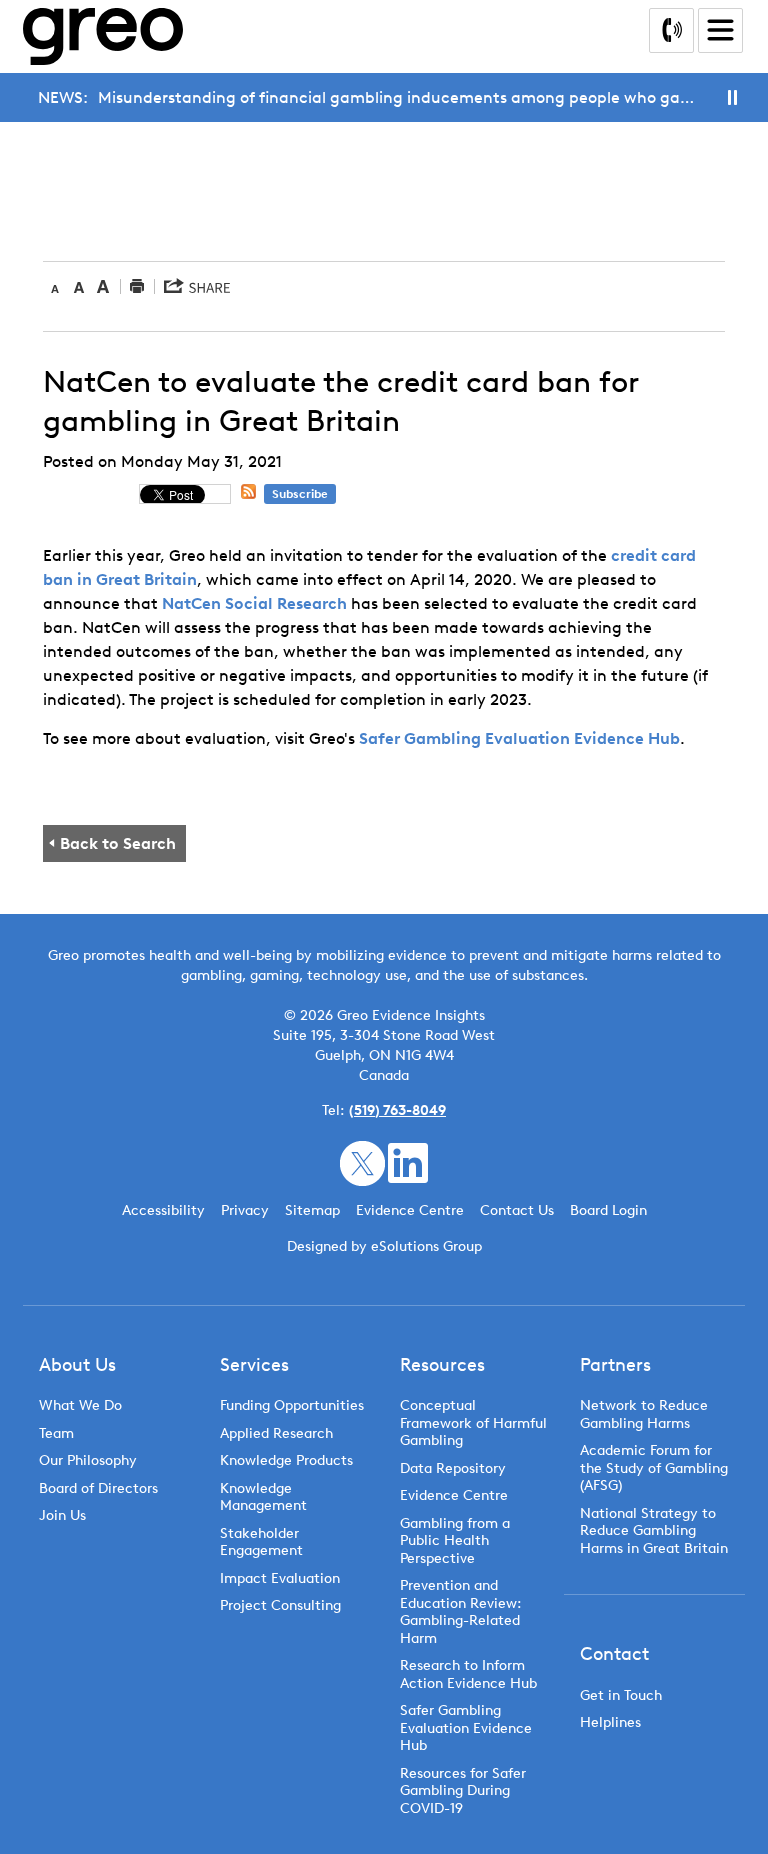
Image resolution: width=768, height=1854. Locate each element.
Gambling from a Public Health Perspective (455, 1541)
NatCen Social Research (254, 603)
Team (56, 1433)
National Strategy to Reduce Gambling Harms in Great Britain (654, 1531)
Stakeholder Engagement (261, 1542)
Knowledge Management (263, 1497)
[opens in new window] (362, 1161)
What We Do (80, 1405)
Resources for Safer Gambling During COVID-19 (463, 1791)
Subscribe (300, 494)
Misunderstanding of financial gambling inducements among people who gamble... (401, 97)
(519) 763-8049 (397, 1110)
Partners (615, 1365)
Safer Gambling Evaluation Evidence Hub (519, 738)
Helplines (610, 1722)
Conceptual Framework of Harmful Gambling (473, 1423)
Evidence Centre (454, 1495)
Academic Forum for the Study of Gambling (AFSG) (654, 1468)
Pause (732, 97)
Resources (442, 1365)
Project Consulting (280, 1605)
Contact (614, 1654)
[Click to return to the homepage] (103, 36)
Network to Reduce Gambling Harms (644, 1414)
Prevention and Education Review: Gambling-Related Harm (461, 1612)
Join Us (62, 1515)
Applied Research (276, 1433)
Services (254, 1365)
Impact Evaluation (280, 1578)
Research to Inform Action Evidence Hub (468, 1674)
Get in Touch (621, 1695)
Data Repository (453, 1468)
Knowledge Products (288, 1460)
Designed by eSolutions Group (384, 1246)
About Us (77, 1365)
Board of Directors (98, 1488)
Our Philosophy (88, 1460)
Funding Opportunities (292, 1405)
